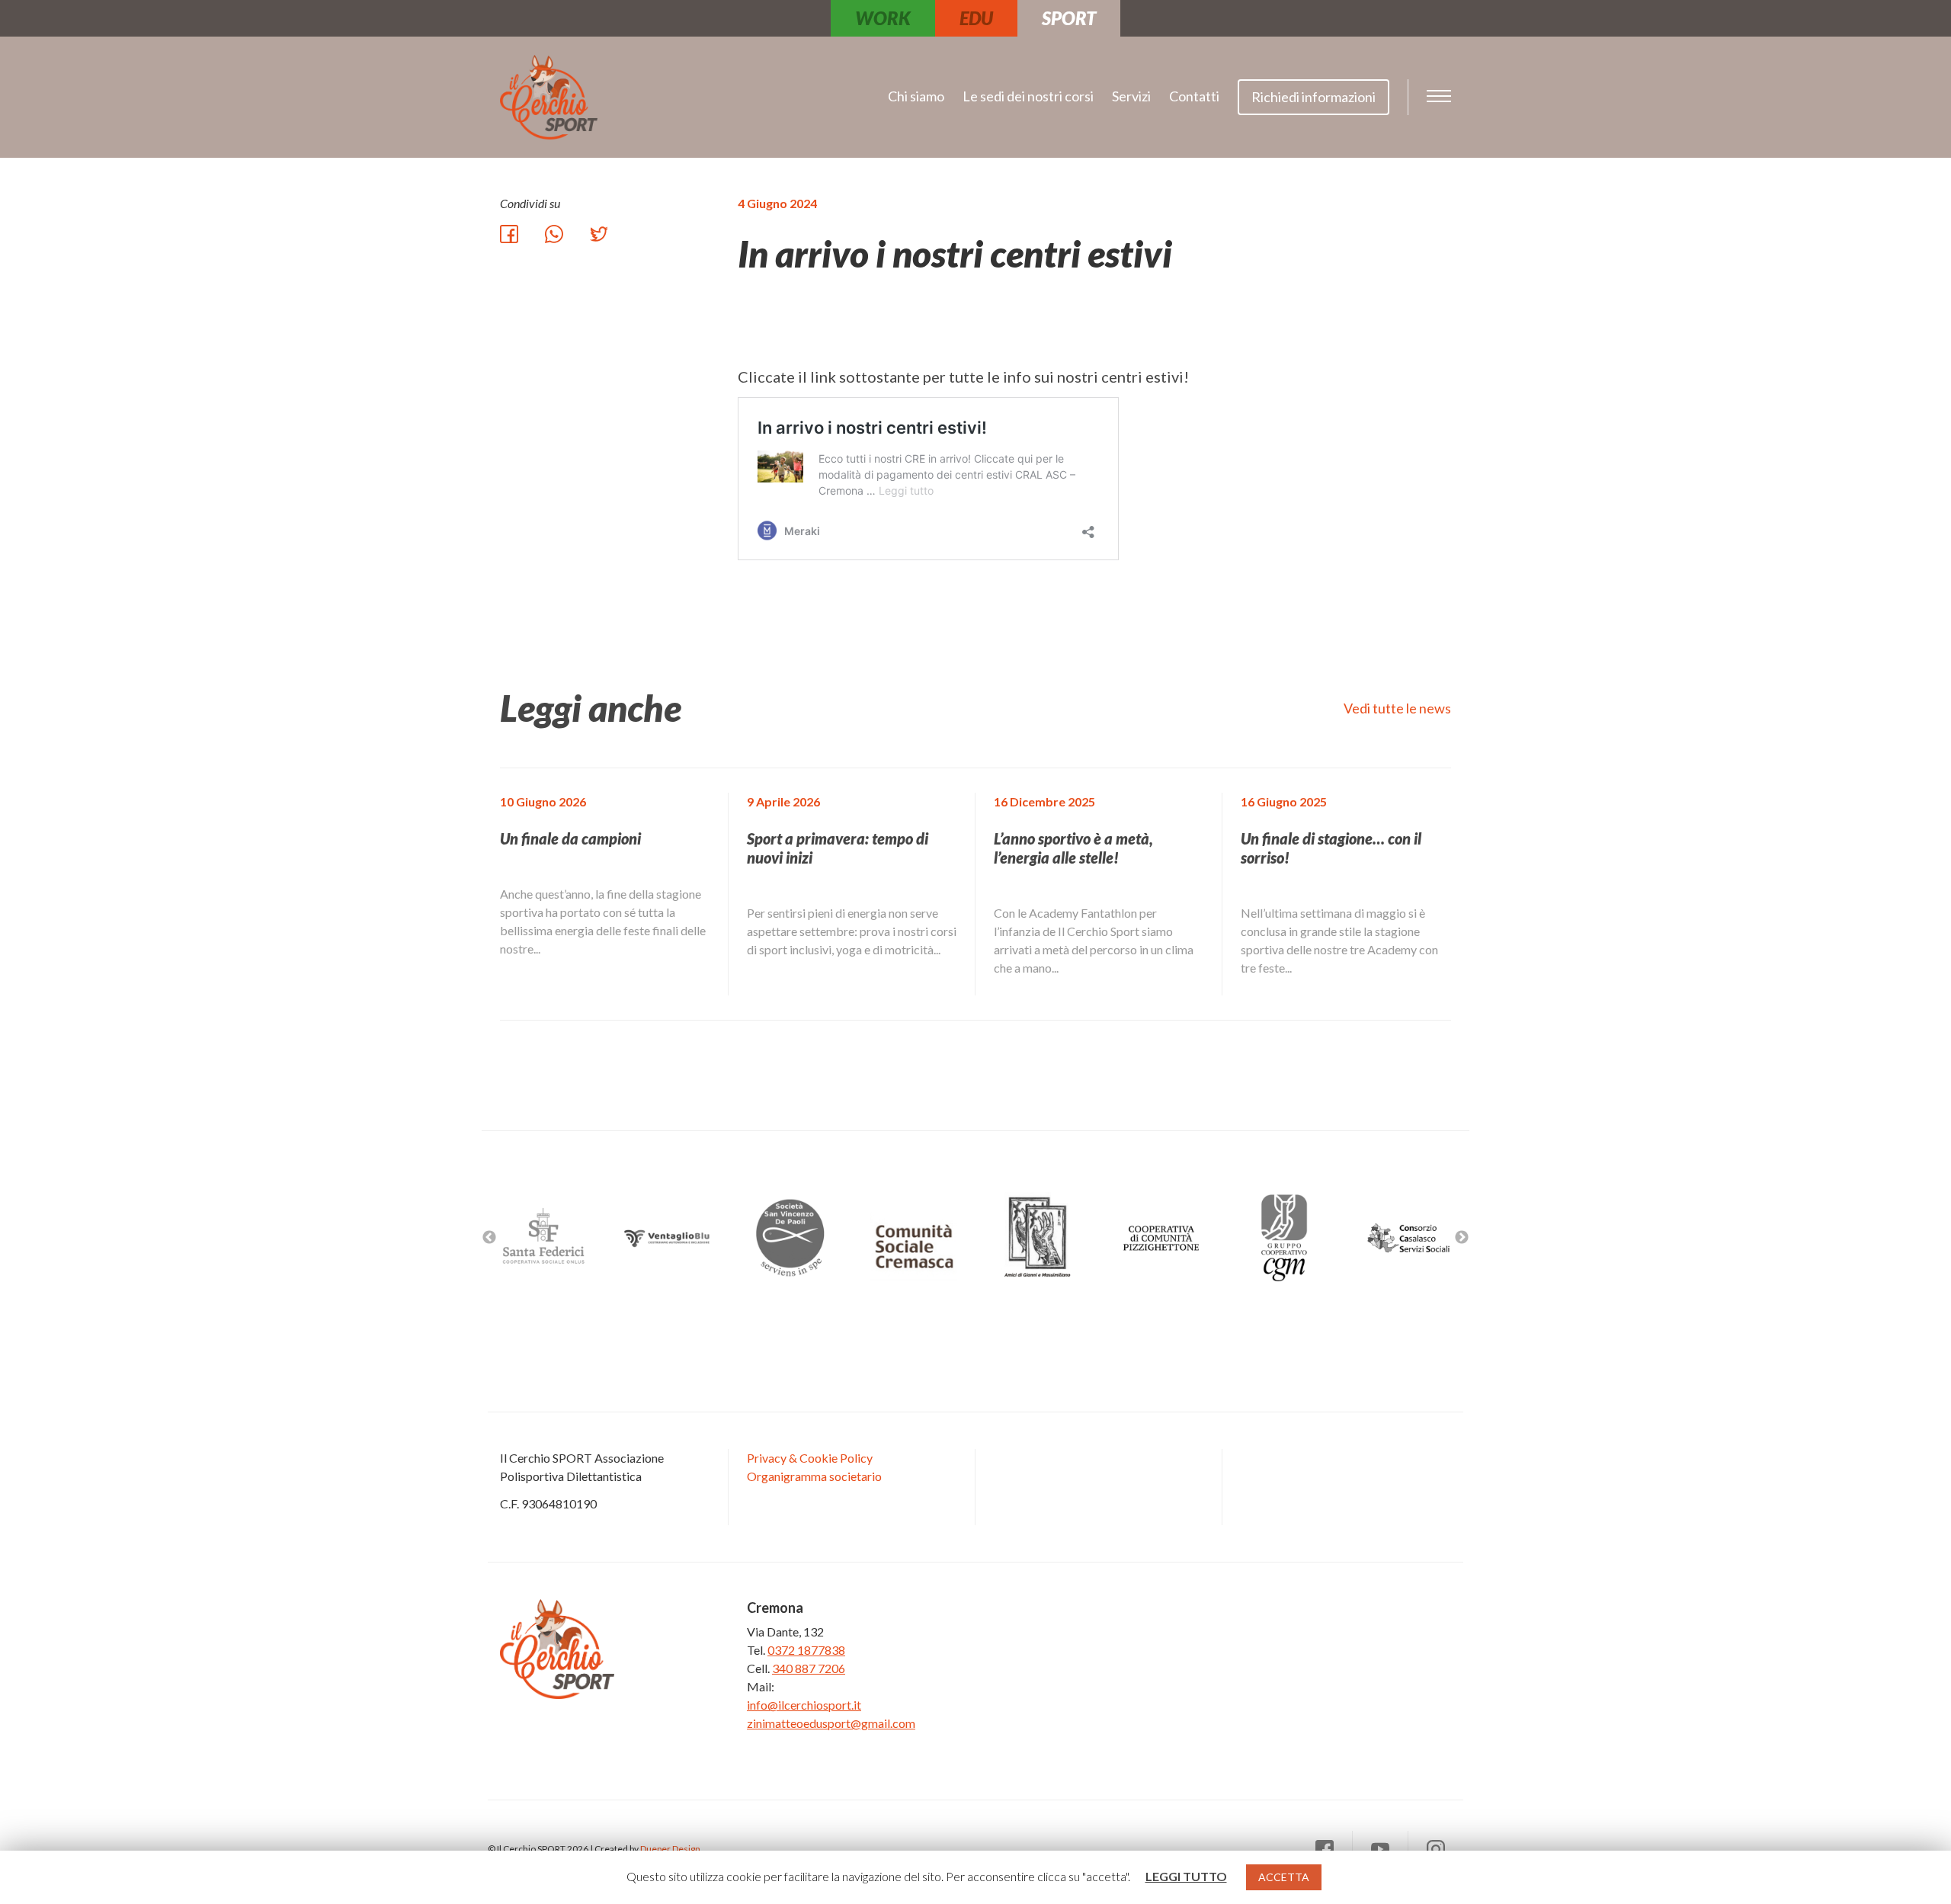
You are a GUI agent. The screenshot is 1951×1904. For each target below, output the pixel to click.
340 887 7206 (809, 1668)
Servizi (1131, 96)
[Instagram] (1436, 1849)
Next (1462, 1238)
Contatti (1194, 96)
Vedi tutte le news (1397, 708)
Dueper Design (670, 1849)
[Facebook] (1325, 1849)
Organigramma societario (814, 1476)
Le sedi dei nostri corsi (1028, 96)
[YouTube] (1380, 1849)
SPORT (1069, 18)
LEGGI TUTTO (1186, 1876)
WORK (883, 18)
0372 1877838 (806, 1650)
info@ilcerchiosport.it (804, 1705)
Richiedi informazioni (1313, 97)
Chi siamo (916, 96)
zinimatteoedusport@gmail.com (831, 1723)
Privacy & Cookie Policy (810, 1458)
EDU (976, 18)
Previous (489, 1238)
